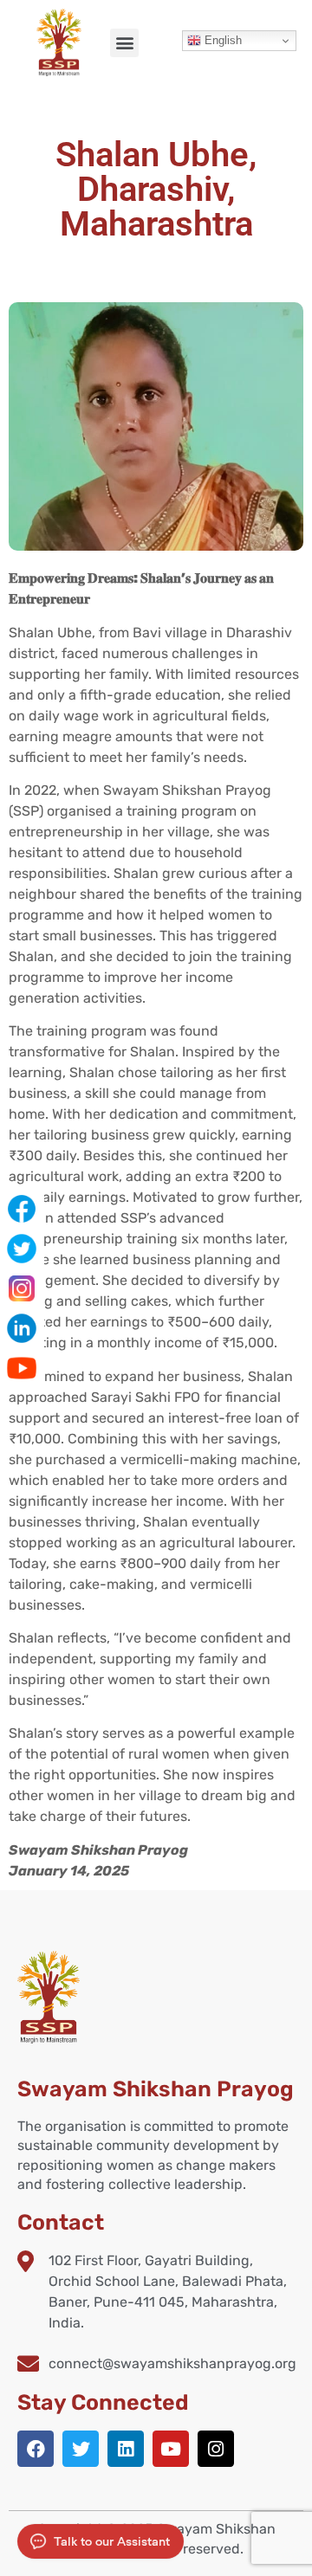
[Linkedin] (126, 2449)
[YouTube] (22, 1368)
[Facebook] (36, 2449)
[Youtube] (171, 2449)
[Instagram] (216, 2449)
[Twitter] (81, 2449)
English (221, 40)
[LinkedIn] (22, 1328)
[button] (124, 43)
